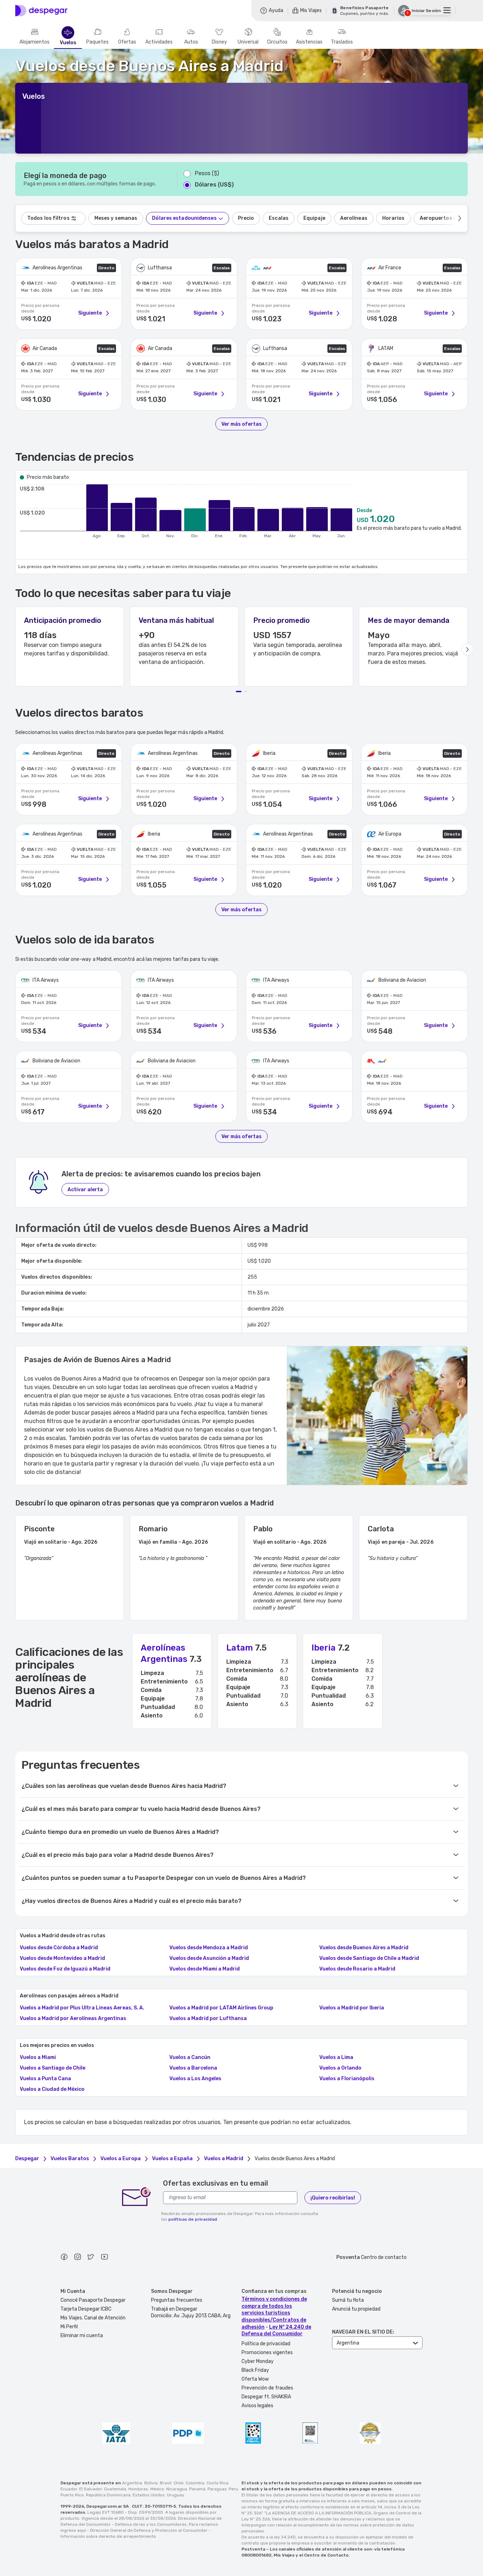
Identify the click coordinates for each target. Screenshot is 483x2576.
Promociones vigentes (267, 2353)
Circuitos (277, 42)
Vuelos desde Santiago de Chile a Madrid (369, 1958)
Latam (240, 1648)
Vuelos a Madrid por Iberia (352, 2008)
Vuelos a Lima (336, 2058)
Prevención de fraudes (267, 2388)
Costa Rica (217, 2483)
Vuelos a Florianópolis (347, 2079)
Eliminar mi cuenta (82, 2336)
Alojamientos (34, 42)
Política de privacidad (266, 2344)
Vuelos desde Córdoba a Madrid (59, 1948)
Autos (191, 42)
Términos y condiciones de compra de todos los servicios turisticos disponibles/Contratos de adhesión (274, 2313)
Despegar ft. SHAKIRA (266, 2397)
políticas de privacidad (193, 2219)
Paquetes (97, 42)
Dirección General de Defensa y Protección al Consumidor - (150, 2530)
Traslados (342, 42)
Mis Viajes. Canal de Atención (93, 2318)
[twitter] (91, 2258)
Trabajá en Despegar (174, 2309)
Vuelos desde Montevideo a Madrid (62, 1958)
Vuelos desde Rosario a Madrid (357, 1969)
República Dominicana (108, 2495)
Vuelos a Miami (38, 2058)
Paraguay (217, 2489)
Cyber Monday (258, 2361)
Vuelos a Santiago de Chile (53, 2068)
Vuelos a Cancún (190, 2058)
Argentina (132, 2483)
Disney (219, 42)
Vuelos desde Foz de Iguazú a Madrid (65, 1969)
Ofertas (127, 42)
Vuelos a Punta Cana (45, 2079)
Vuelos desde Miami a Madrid (205, 1969)
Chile (179, 2483)
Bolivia (151, 2483)
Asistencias (309, 42)
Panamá (197, 2489)
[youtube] (104, 2258)
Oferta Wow (255, 2379)
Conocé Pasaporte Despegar (93, 2300)
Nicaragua (177, 2489)
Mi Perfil (69, 2327)
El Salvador (91, 2489)
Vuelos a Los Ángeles (195, 2079)
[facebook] (64, 2258)
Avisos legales (257, 2406)
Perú (233, 2489)
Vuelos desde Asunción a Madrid (209, 1958)
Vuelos (68, 43)
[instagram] (77, 2258)
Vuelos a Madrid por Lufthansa (208, 2019)
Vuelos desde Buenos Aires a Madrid (364, 1948)
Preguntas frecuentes (177, 2300)
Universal (248, 42)
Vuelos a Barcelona (193, 2068)
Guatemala (115, 2489)
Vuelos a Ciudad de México (52, 2089)
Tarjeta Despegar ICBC (86, 2309)
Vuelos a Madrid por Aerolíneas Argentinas (73, 2019)
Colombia (195, 2483)
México (157, 2489)
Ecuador (69, 2489)
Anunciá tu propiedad (356, 2309)
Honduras (138, 2489)
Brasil (166, 2483)
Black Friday (255, 2370)
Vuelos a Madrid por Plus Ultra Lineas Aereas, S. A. (82, 2008)
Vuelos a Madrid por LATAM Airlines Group (221, 2008)
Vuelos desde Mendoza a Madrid (209, 1948)
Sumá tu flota (348, 2300)
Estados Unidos (149, 2495)
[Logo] (41, 11)
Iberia (324, 1648)
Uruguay (176, 2495)
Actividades (159, 42)
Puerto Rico (72, 2495)
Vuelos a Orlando (340, 2068)
